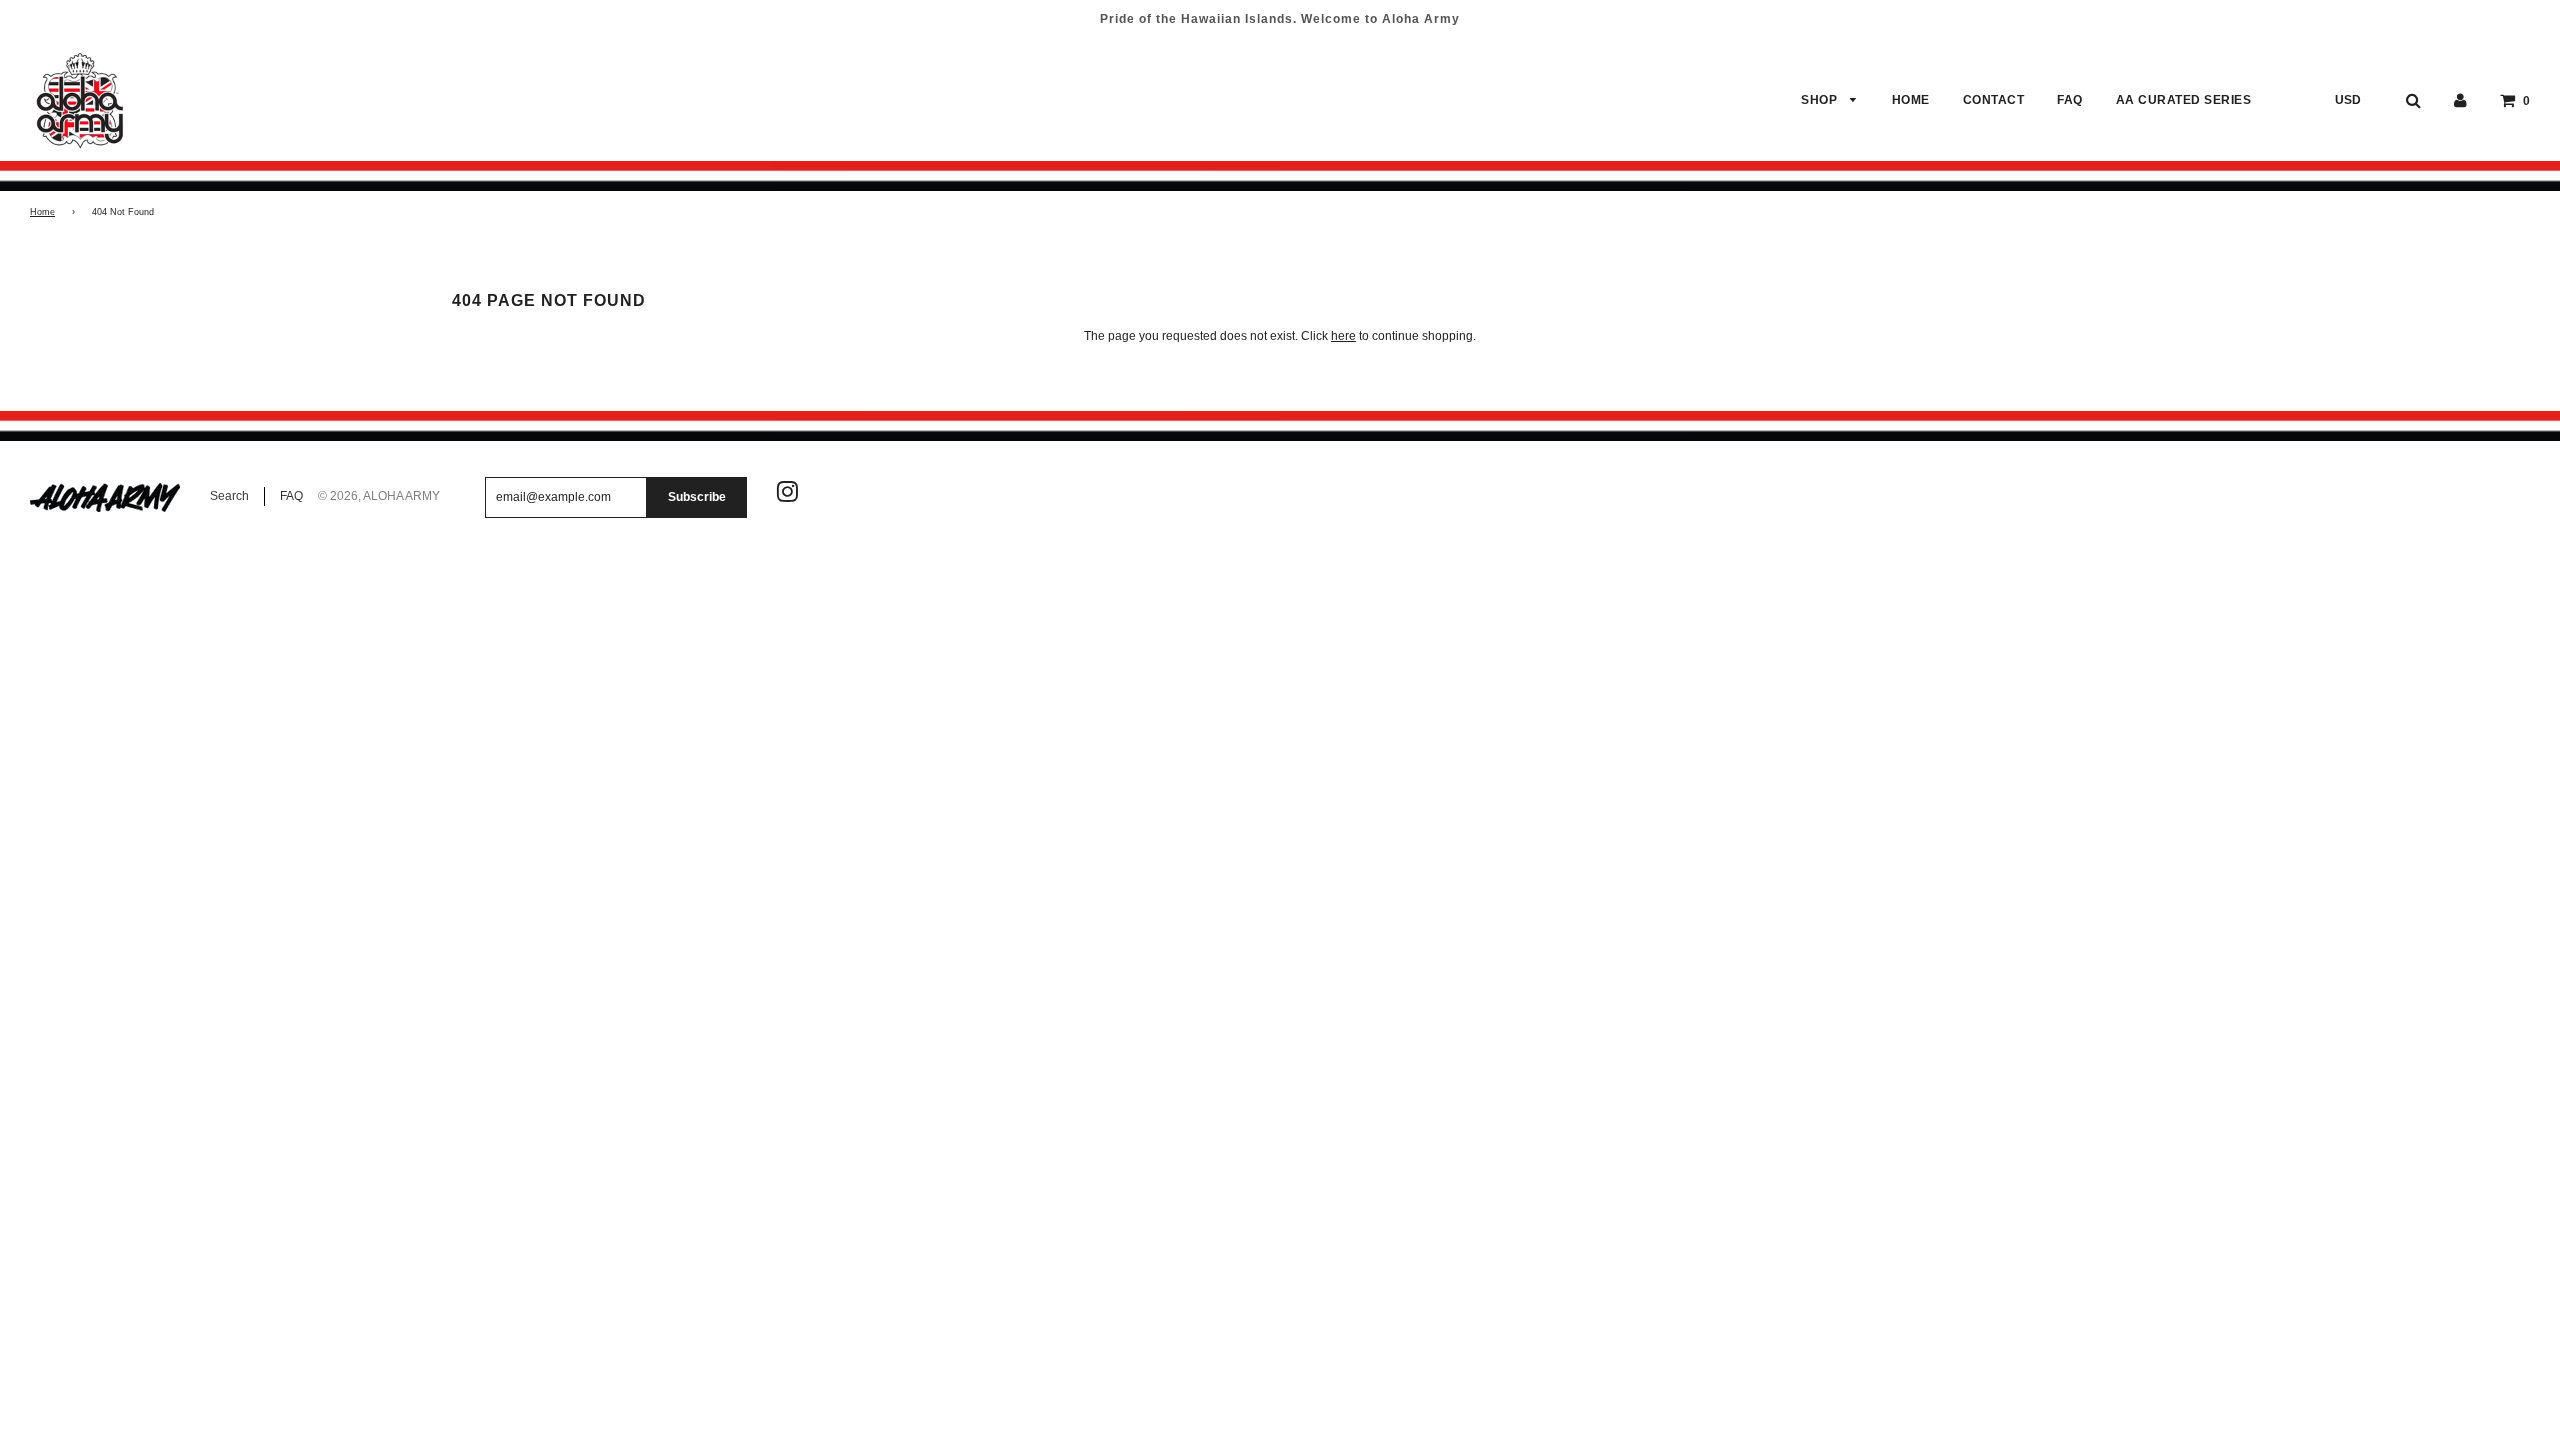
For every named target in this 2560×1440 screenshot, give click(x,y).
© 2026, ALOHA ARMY (379, 496)
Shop (1821, 100)
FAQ (2070, 100)
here (1343, 336)
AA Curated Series (2184, 100)
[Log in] (2460, 100)
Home (1911, 100)
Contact (1994, 100)
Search (229, 496)
